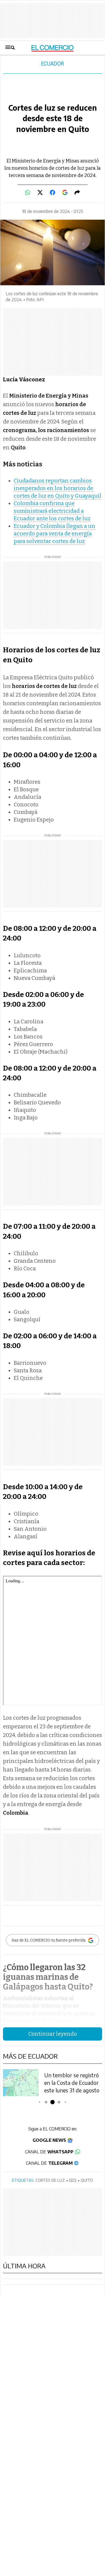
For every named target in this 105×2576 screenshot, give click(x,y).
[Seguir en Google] (65, 192)
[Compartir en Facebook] (52, 192)
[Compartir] (77, 192)
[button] (39, 2102)
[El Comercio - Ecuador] (53, 48)
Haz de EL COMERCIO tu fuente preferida (48, 1940)
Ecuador (52, 64)
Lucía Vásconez (24, 379)
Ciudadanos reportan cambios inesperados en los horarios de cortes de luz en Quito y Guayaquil (58, 488)
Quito (87, 2180)
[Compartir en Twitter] (40, 192)
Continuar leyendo (53, 2034)
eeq (73, 2180)
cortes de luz (50, 2180)
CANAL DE (49, 2152)
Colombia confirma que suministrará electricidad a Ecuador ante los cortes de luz (52, 511)
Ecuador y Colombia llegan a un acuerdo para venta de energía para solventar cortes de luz (55, 534)
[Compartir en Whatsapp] (28, 192)
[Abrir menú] (10, 48)
